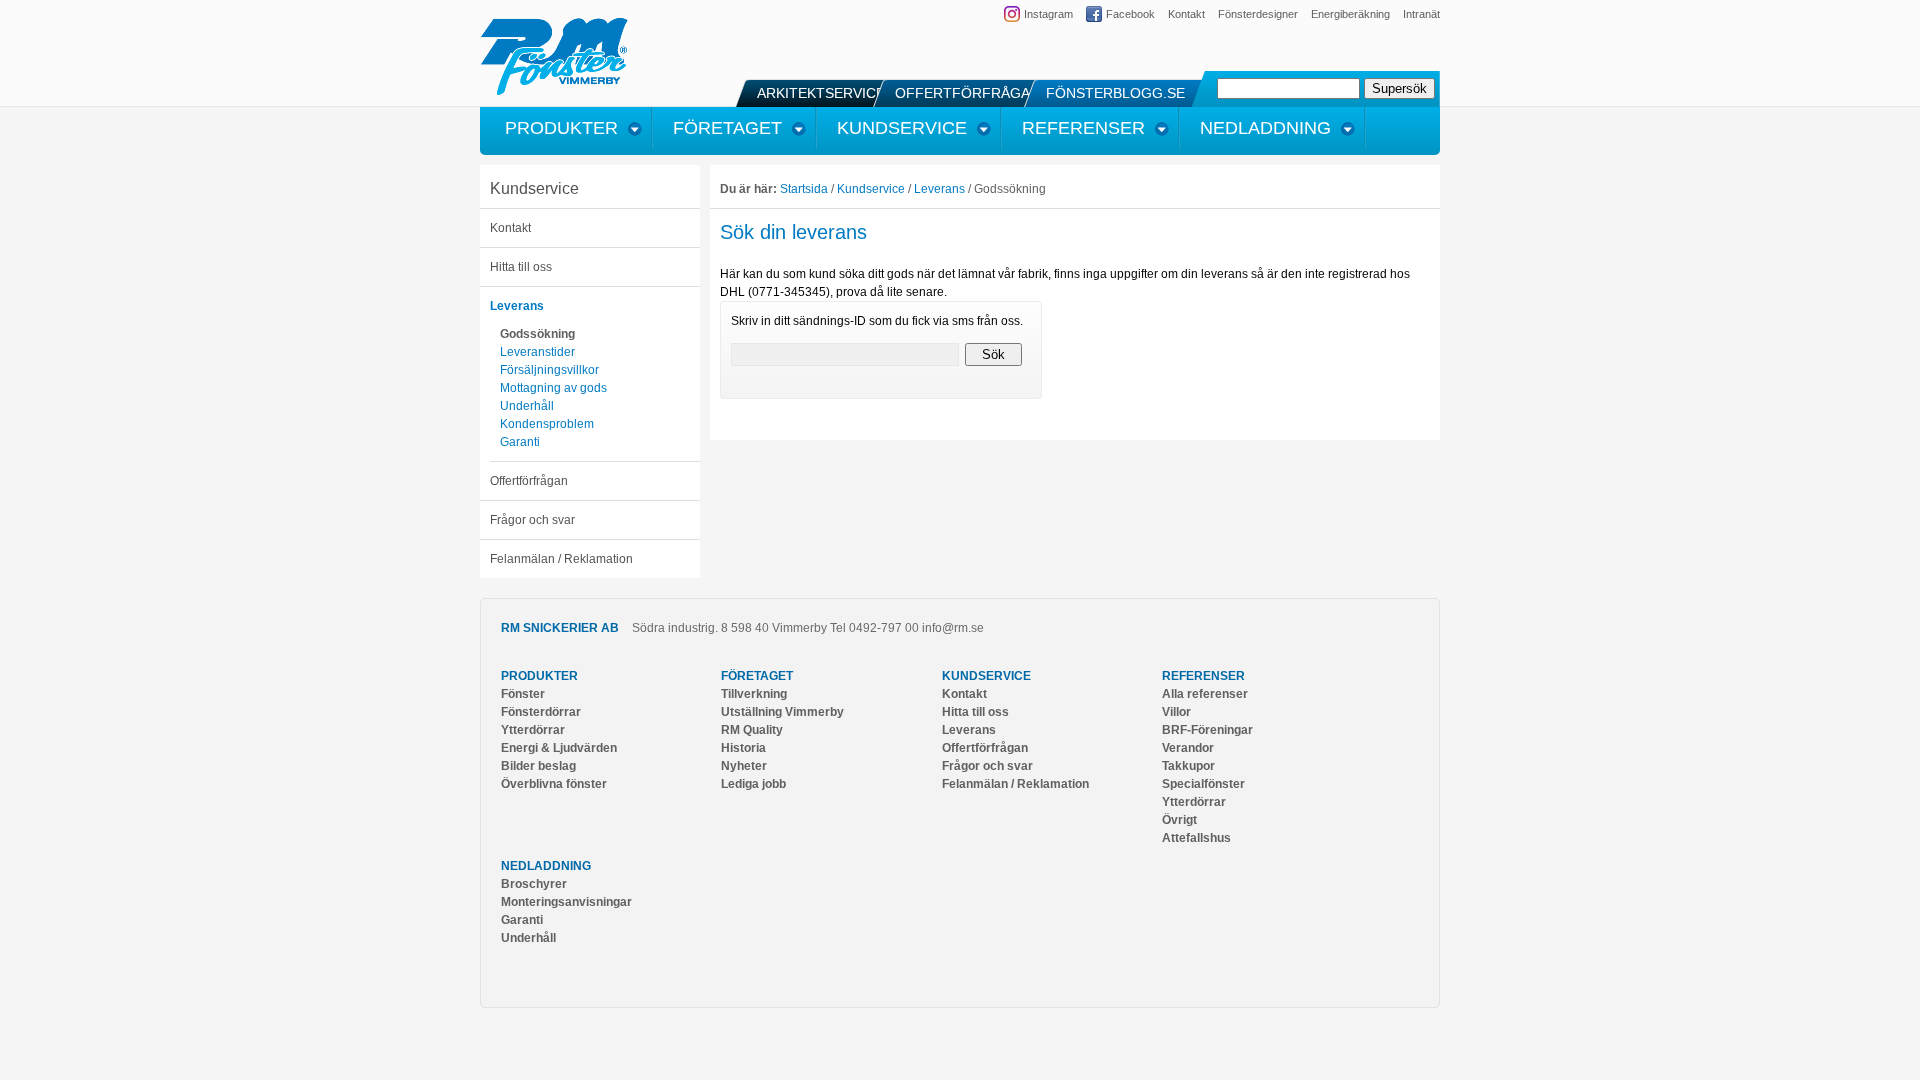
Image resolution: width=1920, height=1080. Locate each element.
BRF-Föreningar (1207, 730)
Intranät (1421, 14)
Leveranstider (537, 352)
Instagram (1048, 14)
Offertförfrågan (529, 481)
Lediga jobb (753, 784)
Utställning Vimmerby (782, 712)
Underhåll (527, 406)
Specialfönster (1203, 784)
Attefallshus (1196, 838)
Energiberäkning (1350, 14)
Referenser (1203, 676)
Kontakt (1186, 14)
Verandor (1188, 748)
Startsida (804, 189)
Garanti (520, 442)
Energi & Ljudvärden (559, 748)
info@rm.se (953, 628)
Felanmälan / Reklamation (561, 559)
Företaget (757, 676)
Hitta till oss (521, 267)
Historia (743, 748)
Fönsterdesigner (1258, 14)
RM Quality (752, 730)
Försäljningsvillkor (549, 370)
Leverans (517, 306)
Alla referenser (1205, 694)
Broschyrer (534, 884)
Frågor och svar (532, 520)
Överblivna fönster (554, 784)
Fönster (523, 694)
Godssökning (537, 334)
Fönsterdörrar (541, 712)
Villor (1176, 712)
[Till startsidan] (554, 92)
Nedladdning (546, 866)
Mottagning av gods (553, 388)
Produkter (539, 676)
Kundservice (534, 188)
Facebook (1130, 14)
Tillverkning (754, 694)
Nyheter (744, 766)
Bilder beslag (538, 766)
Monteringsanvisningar (566, 902)
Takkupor (1188, 766)
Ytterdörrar (533, 730)
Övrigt (1179, 820)
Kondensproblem (547, 424)
